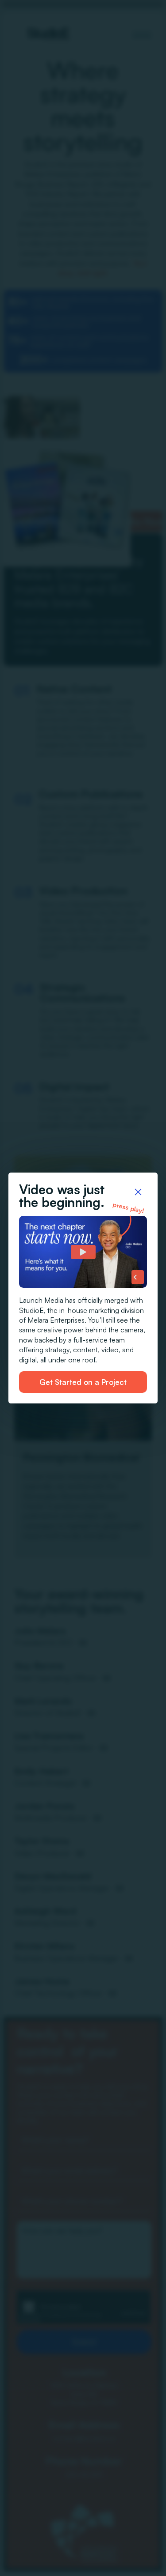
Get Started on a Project (83, 1382)
